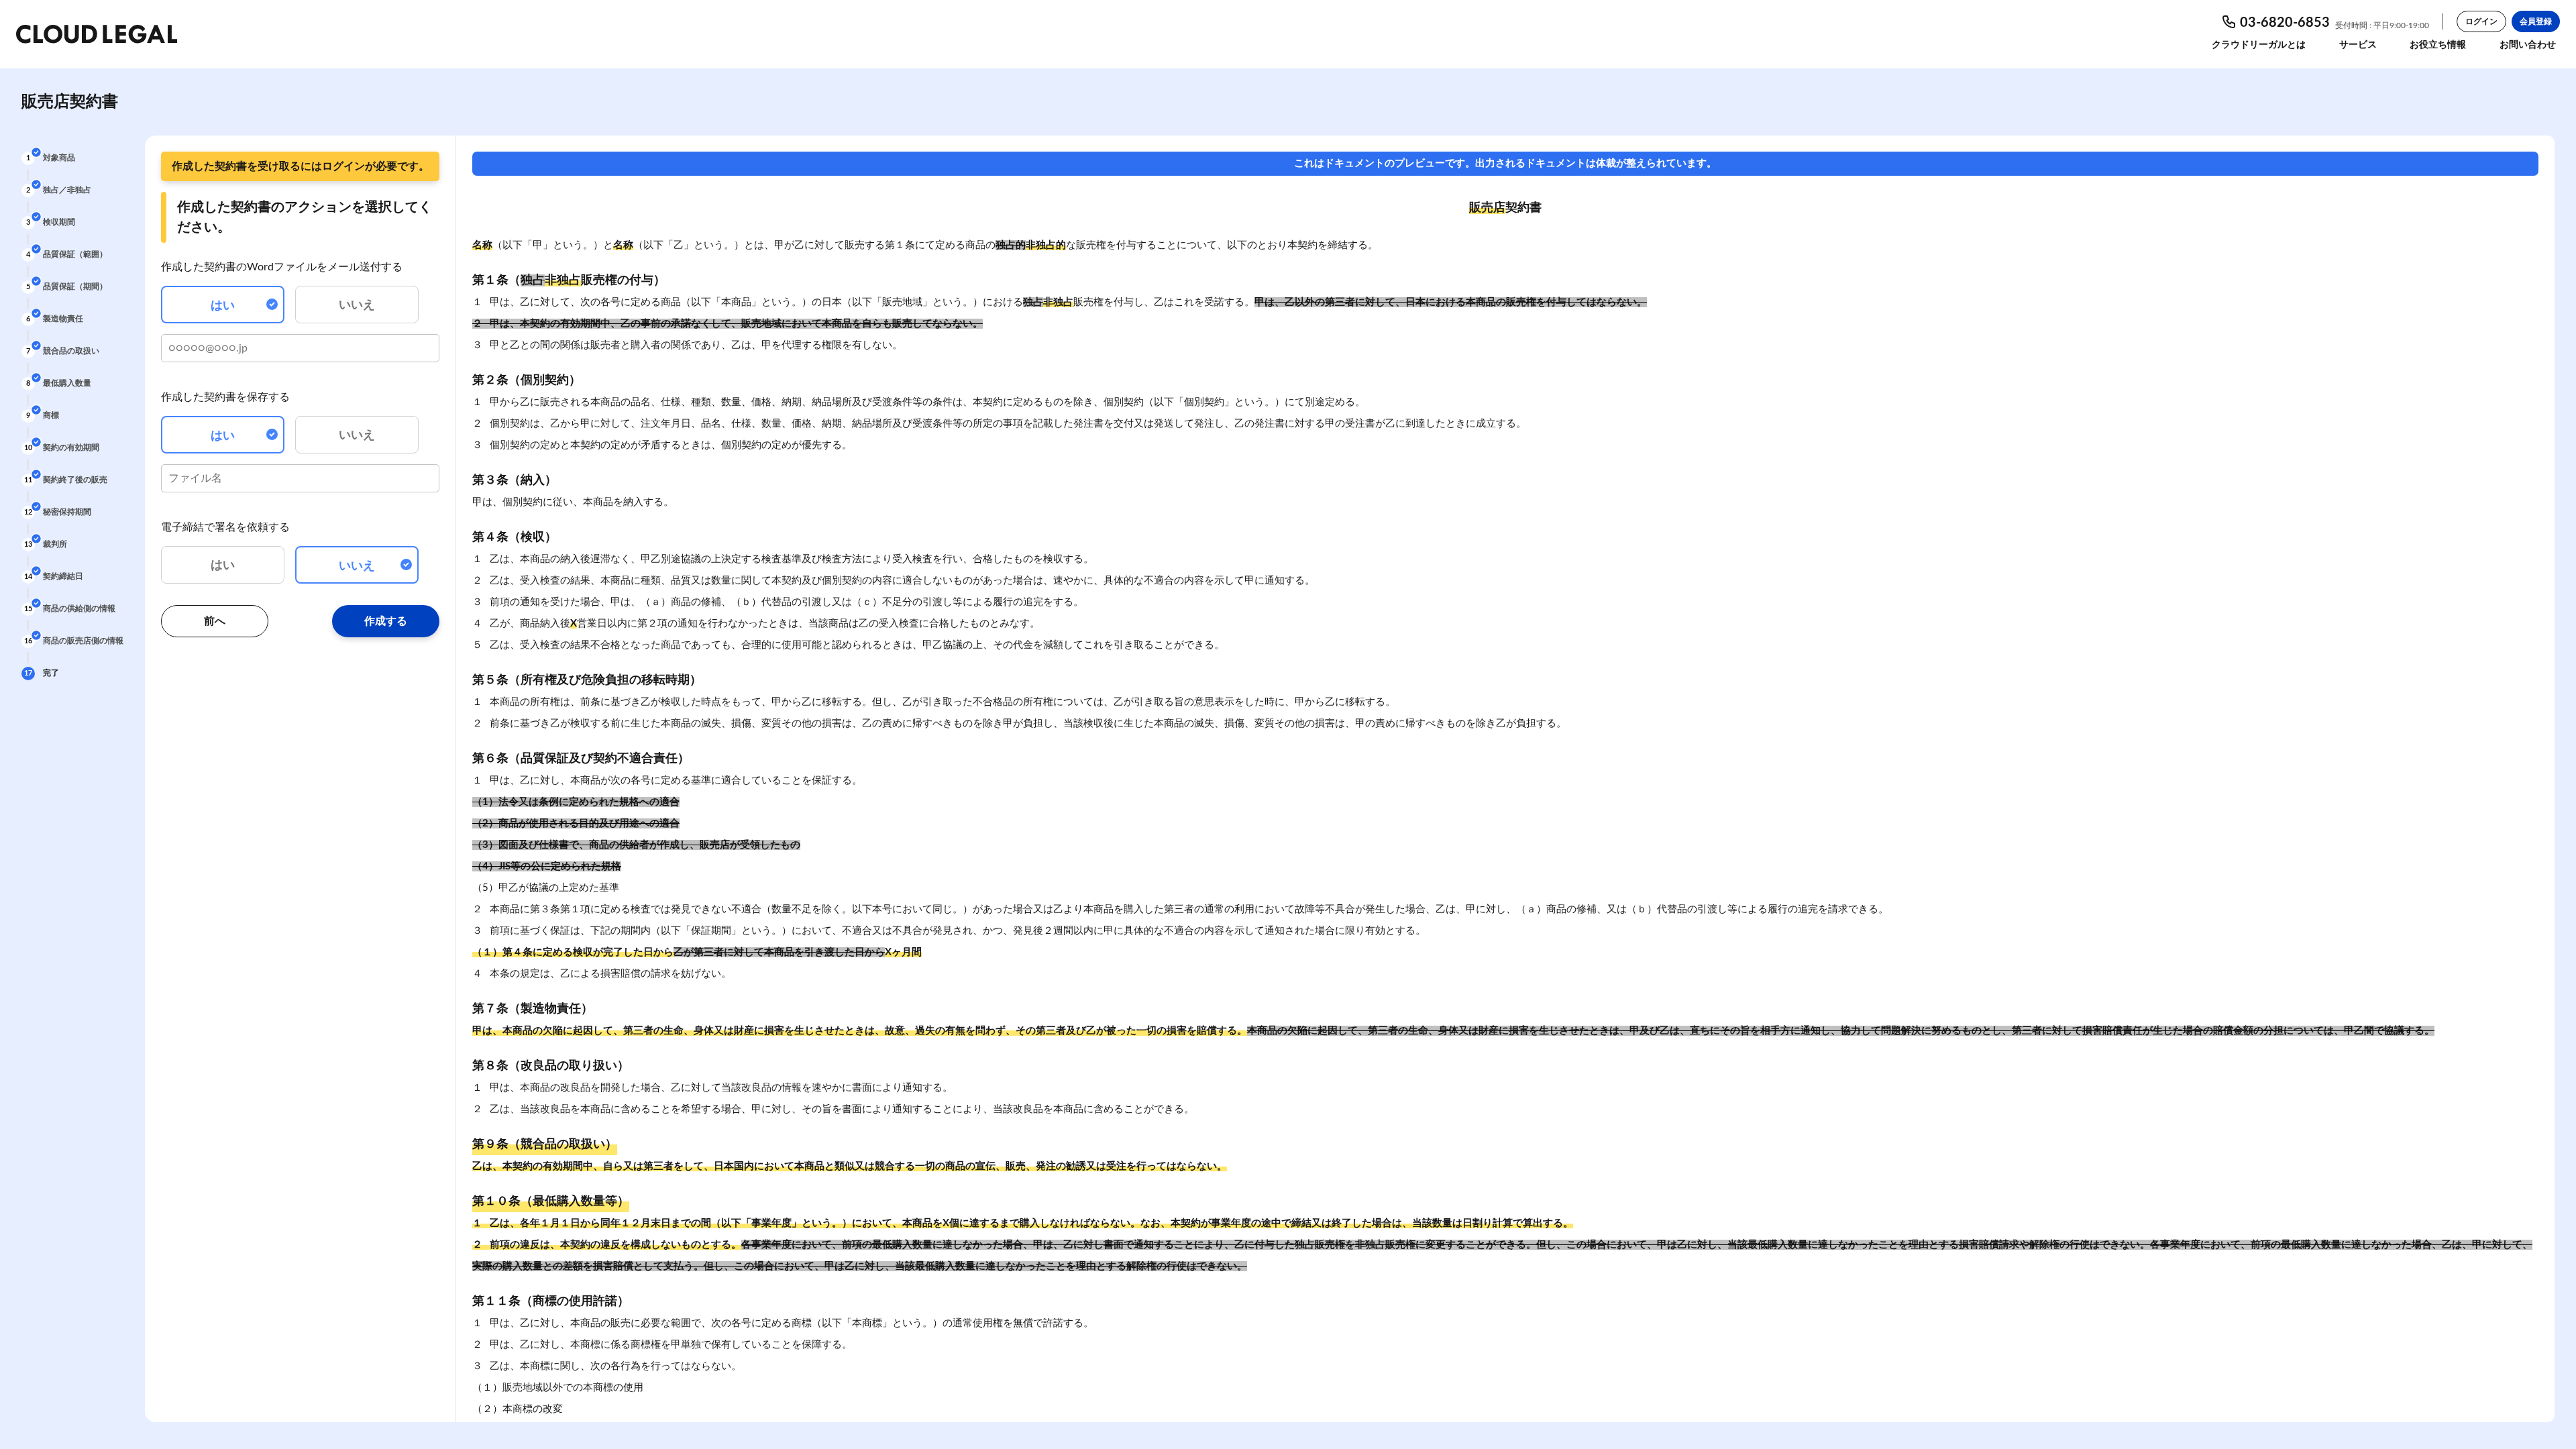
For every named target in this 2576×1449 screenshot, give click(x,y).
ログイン (2481, 21)
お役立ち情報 (2438, 45)
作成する (386, 621)
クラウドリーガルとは (2259, 45)
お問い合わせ (2528, 45)
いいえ (357, 305)
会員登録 (2536, 21)
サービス (2358, 45)
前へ (215, 621)
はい (223, 306)
